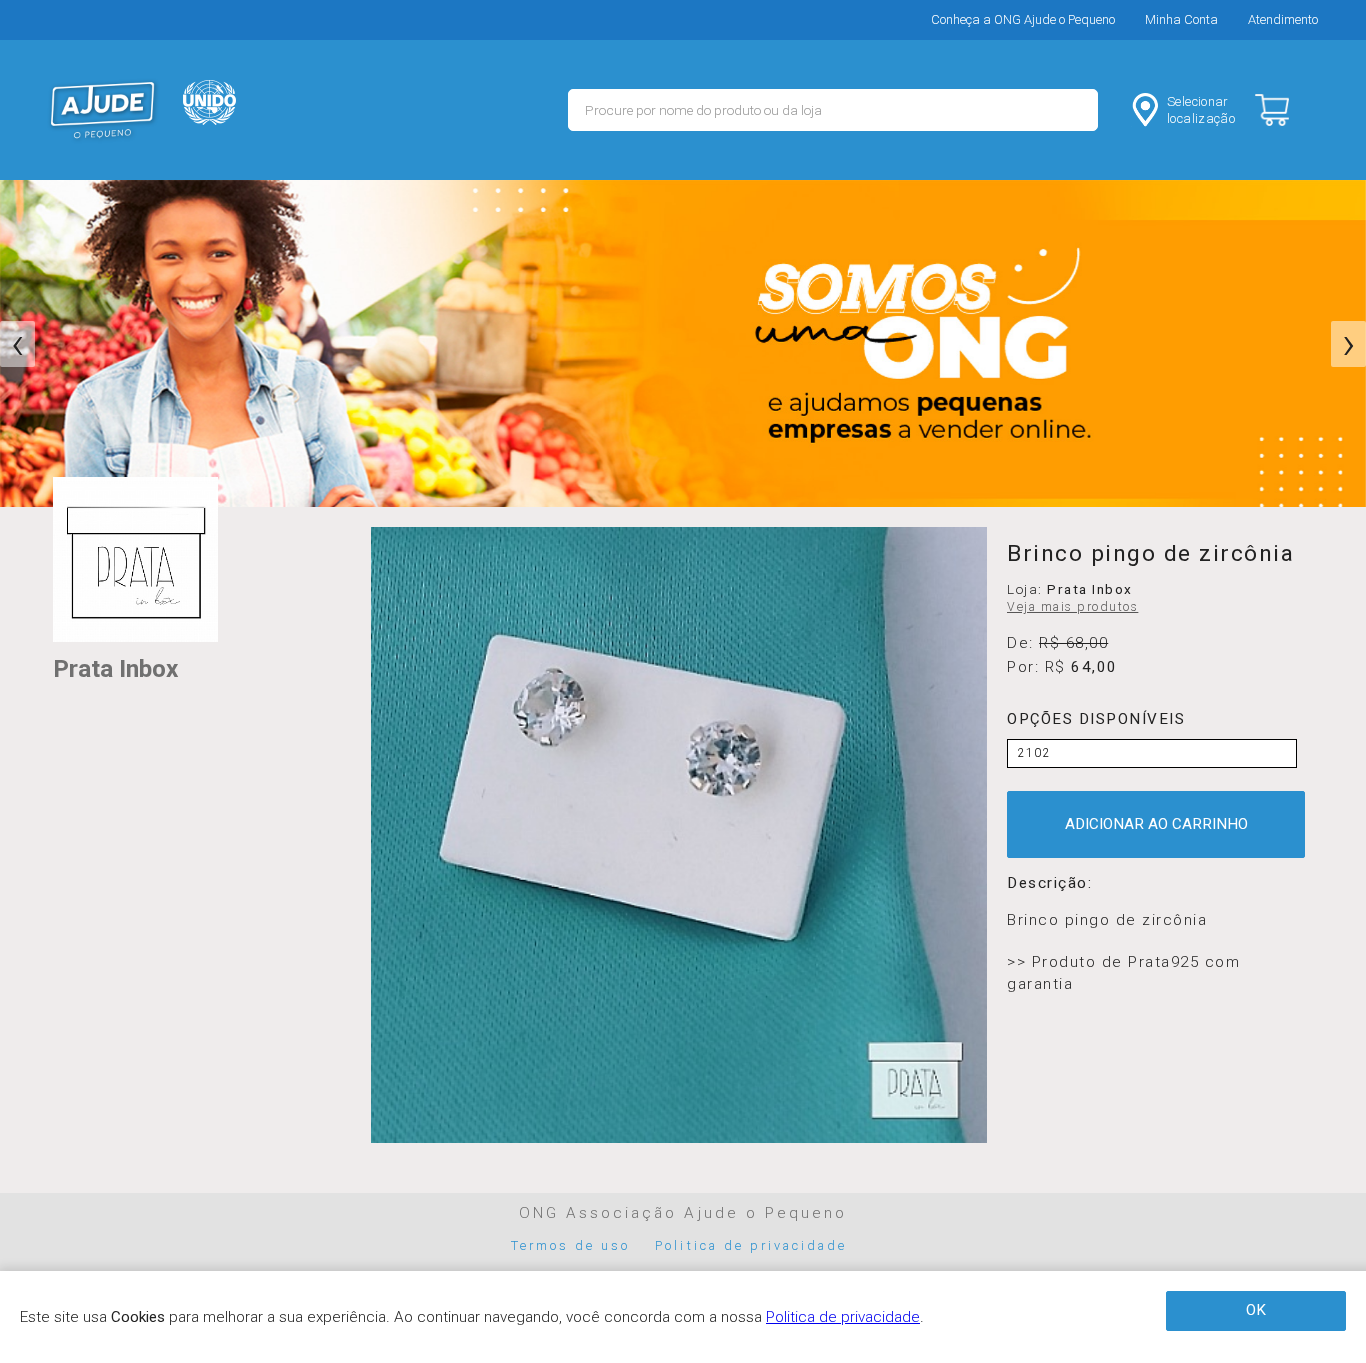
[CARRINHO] (1289, 110)
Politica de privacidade (751, 1245)
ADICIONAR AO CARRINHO (1156, 824)
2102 (1034, 753)
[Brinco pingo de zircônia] (679, 835)
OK (1256, 1310)
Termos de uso (571, 1245)
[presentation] (17, 344)
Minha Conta (1181, 19)
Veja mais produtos (1072, 607)
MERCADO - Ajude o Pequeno (103, 110)
